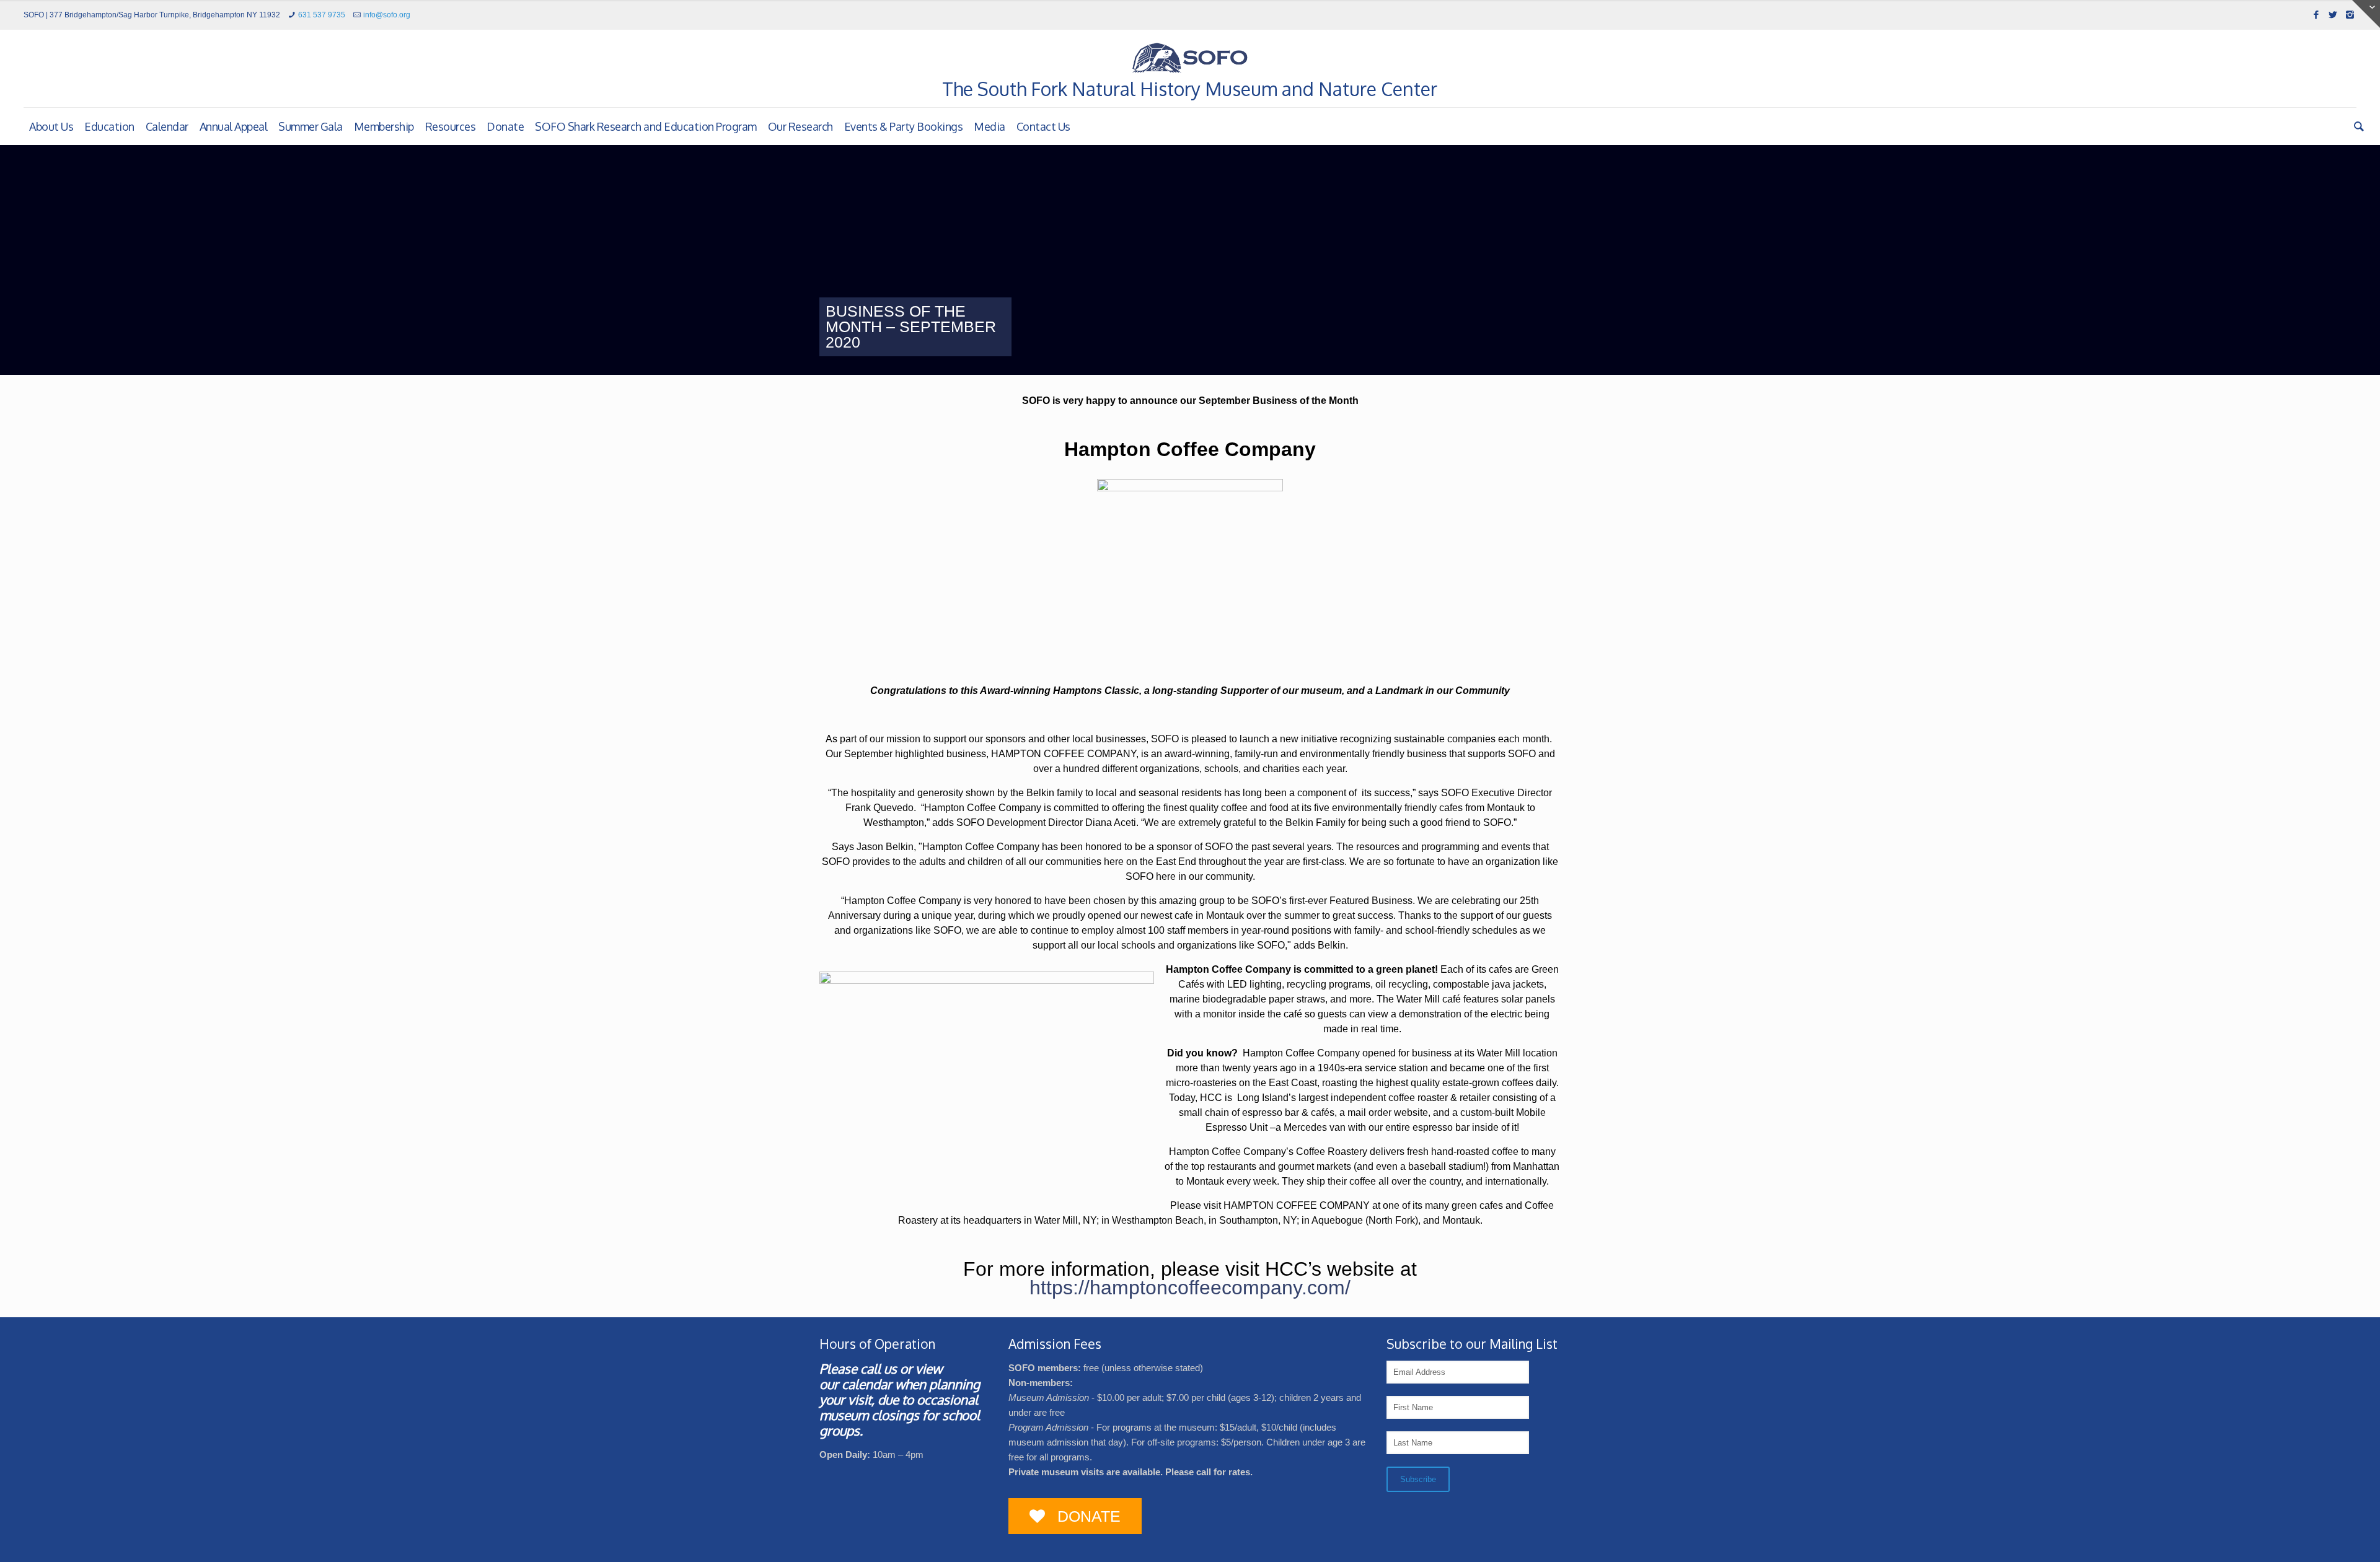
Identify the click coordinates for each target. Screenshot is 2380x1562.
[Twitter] (2333, 15)
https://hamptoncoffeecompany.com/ (1190, 1288)
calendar (867, 1384)
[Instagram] (2350, 15)
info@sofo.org (387, 15)
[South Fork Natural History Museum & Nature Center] (1190, 58)
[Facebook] (2316, 15)
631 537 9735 (322, 15)
